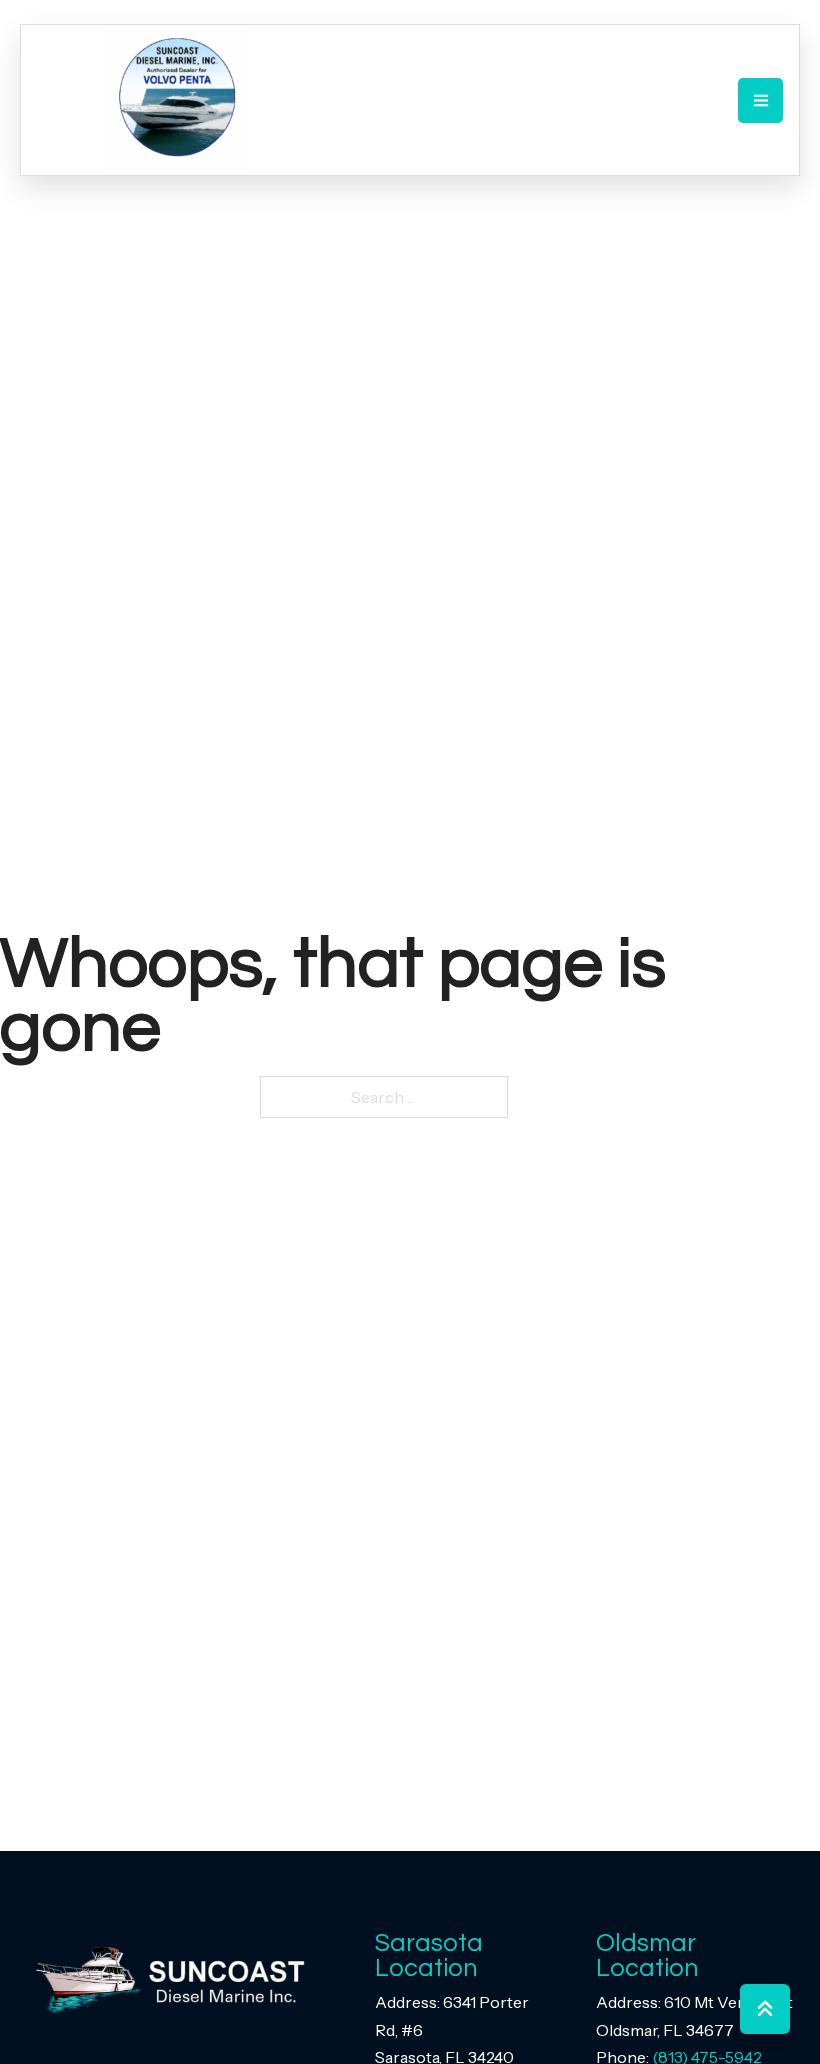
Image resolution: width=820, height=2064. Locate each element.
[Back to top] (765, 2009)
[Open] (760, 100)
